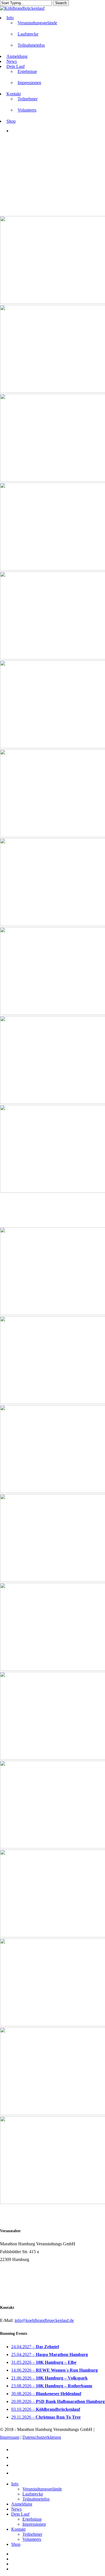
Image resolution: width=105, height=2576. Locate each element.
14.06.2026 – (54, 2370)
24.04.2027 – (35, 2347)
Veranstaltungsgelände (42, 2489)
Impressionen (34, 2524)
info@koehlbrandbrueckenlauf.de (44, 2320)
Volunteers (32, 2539)
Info (15, 2484)
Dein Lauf (20, 2514)
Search (61, 3)
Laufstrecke (33, 2494)
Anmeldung (22, 2504)
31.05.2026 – (44, 2362)
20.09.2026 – (58, 2401)
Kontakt (18, 2529)
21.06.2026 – (49, 2378)
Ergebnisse (32, 2519)
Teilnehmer (32, 2534)
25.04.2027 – (50, 2354)
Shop (16, 2544)
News (16, 2509)
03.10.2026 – (46, 2409)
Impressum (10, 2437)
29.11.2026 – (46, 2417)
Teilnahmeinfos (36, 2499)
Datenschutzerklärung (42, 2437)
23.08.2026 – (52, 2386)
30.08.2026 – (46, 2394)
